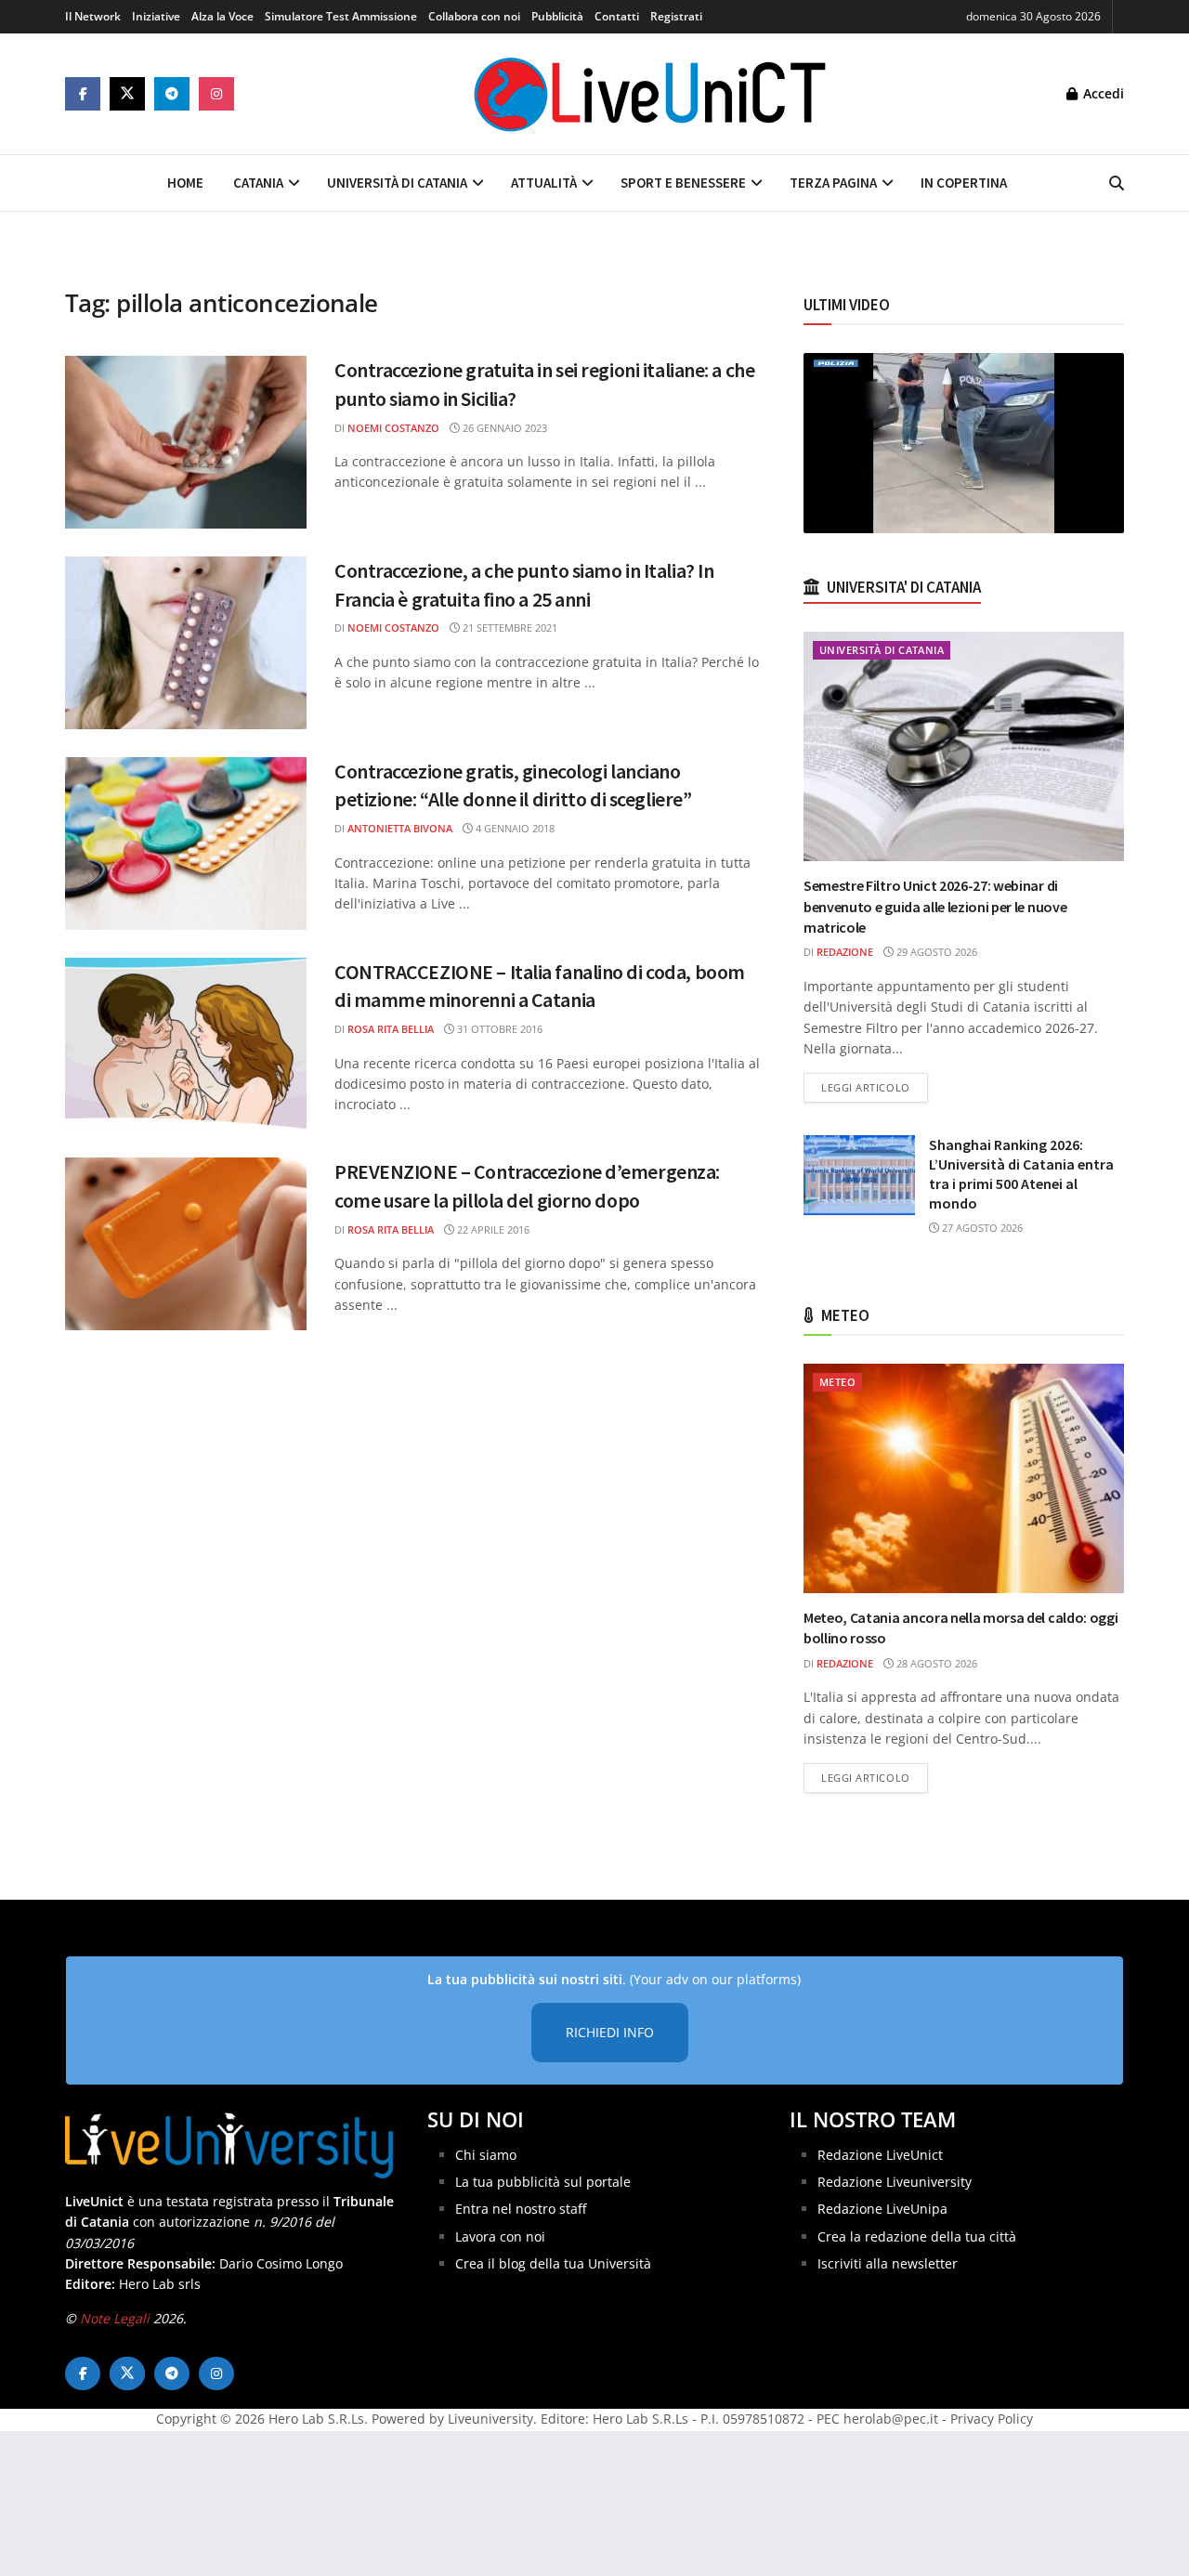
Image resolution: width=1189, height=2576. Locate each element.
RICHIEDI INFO (610, 2032)
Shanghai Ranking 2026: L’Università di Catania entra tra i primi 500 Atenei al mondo (1021, 1174)
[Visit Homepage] (650, 94)
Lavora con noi (500, 2236)
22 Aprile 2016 (492, 1229)
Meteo (837, 1382)
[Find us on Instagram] (216, 94)
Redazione (845, 952)
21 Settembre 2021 (509, 628)
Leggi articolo (875, 1087)
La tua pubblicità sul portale (543, 2182)
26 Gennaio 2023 (503, 428)
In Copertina (964, 183)
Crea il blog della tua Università (553, 2263)
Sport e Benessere (683, 183)
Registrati (676, 16)
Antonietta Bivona (400, 828)
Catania (258, 183)
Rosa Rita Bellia (391, 1029)
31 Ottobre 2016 (498, 1029)
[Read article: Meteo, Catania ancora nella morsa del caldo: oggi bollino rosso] (964, 1478)
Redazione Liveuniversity (895, 2182)
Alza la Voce (222, 16)
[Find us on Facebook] (83, 94)
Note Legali (115, 2318)
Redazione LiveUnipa (882, 2209)
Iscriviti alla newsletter (888, 2263)
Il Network (93, 16)
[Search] (1117, 183)
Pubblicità (557, 16)
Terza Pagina (833, 183)
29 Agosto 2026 (935, 952)
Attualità (544, 183)
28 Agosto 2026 (935, 1663)
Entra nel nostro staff (521, 2209)
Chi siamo (486, 2155)
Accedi (1102, 93)
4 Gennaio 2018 (514, 828)
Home (185, 183)
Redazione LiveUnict (880, 2155)
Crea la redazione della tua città (917, 2236)
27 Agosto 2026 (981, 1228)
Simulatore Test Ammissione (341, 16)
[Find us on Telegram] (172, 94)
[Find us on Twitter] (127, 94)
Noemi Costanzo (393, 428)
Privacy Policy (992, 2419)
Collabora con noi (474, 16)
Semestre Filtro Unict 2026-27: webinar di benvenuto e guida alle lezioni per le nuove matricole (935, 906)
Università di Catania (397, 183)
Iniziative (156, 16)
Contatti (617, 16)
